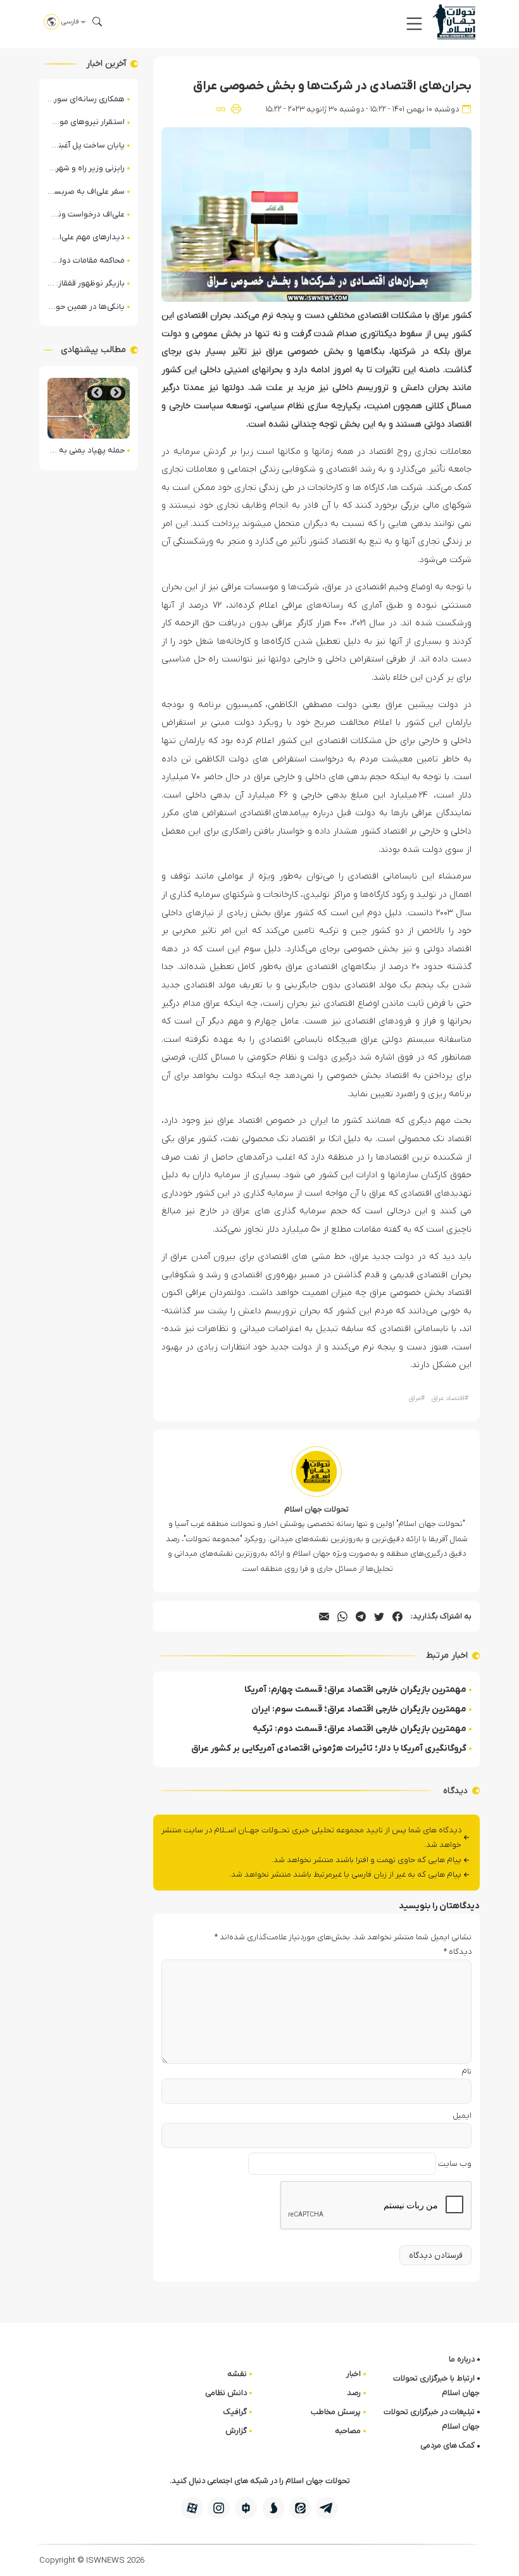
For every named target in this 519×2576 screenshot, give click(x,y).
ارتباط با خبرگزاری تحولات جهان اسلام (436, 2385)
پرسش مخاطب (336, 2412)
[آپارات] (192, 2508)
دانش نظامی (226, 2393)
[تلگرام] (327, 2508)
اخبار (353, 2374)
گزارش (236, 2431)
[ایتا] (300, 2508)
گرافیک (235, 2412)
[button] (414, 24)
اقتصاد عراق (450, 1398)
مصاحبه (348, 2431)
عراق (417, 1398)
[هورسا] (246, 2508)
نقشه (237, 2374)
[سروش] (273, 2508)
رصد (354, 2393)
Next (97, 393)
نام (466, 2071)
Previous (116, 393)
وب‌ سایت (455, 2164)
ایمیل (462, 2116)
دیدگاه (458, 1952)
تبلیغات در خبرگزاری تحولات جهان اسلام (432, 2419)
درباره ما (462, 2359)
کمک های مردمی (447, 2445)
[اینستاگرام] (219, 2508)
